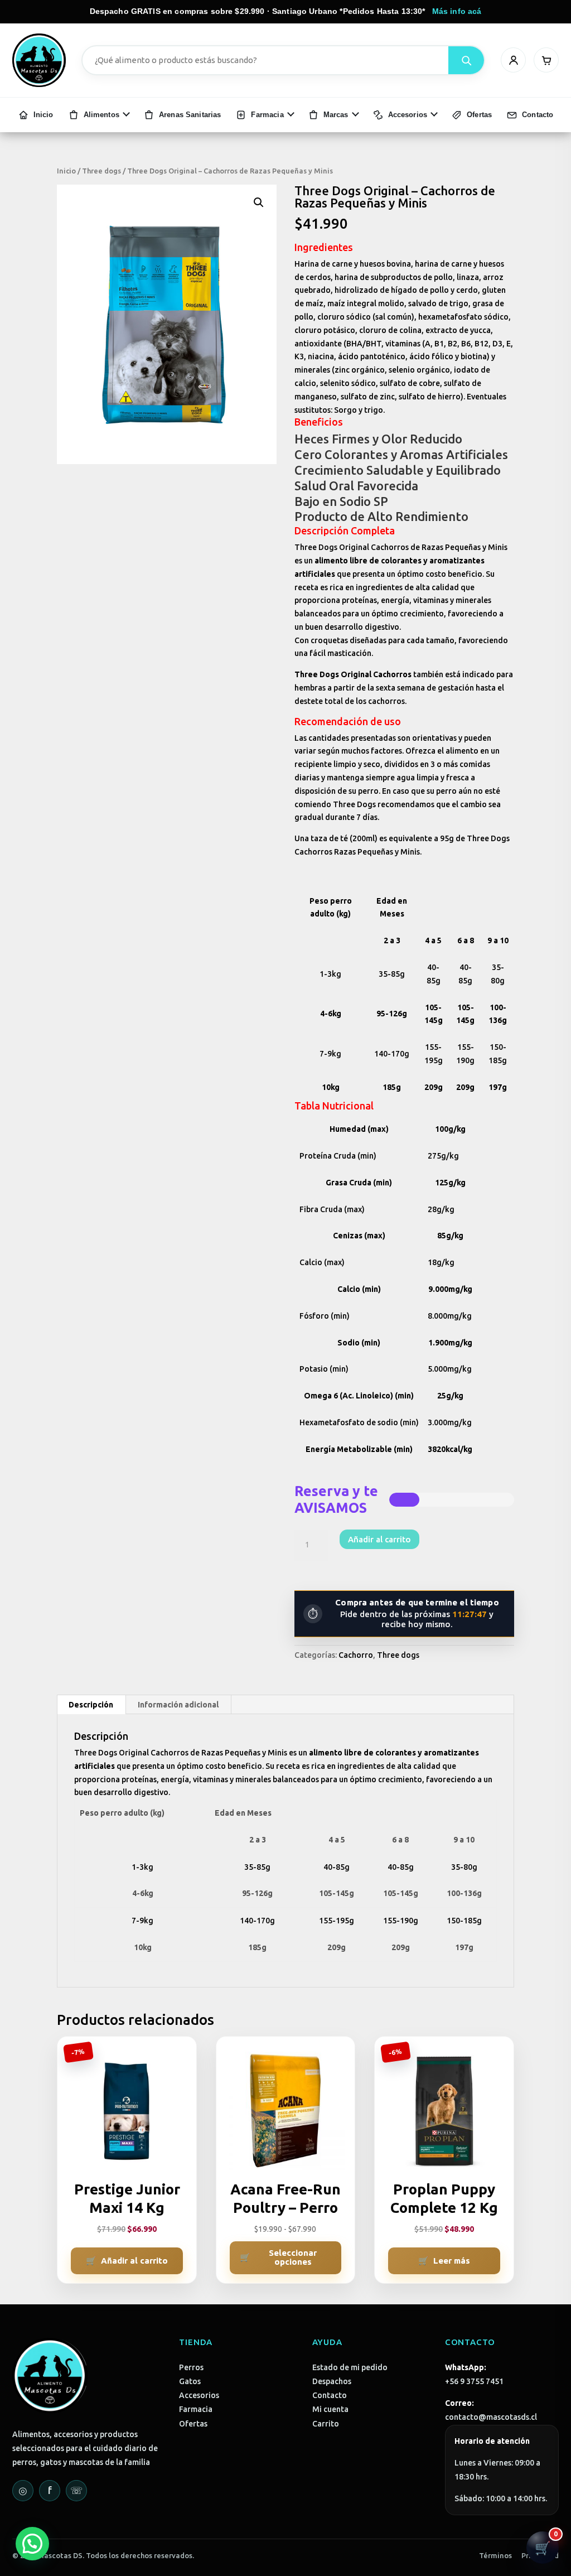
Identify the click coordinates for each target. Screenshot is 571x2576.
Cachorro (356, 1655)
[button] (259, 202)
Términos (495, 2555)
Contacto (330, 2395)
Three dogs (101, 171)
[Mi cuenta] (513, 60)
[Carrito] (546, 60)
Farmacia (196, 2409)
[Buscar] (466, 60)
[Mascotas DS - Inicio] (39, 60)
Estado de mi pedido (350, 2367)
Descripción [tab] (91, 1705)
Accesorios (199, 2395)
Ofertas (193, 2424)
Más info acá (457, 11)
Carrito (326, 2424)
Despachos (332, 2381)
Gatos (190, 2381)
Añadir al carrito (379, 1539)
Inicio (66, 171)
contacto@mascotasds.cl (491, 2417)
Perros (191, 2367)
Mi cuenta (330, 2409)
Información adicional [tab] (178, 1705)
